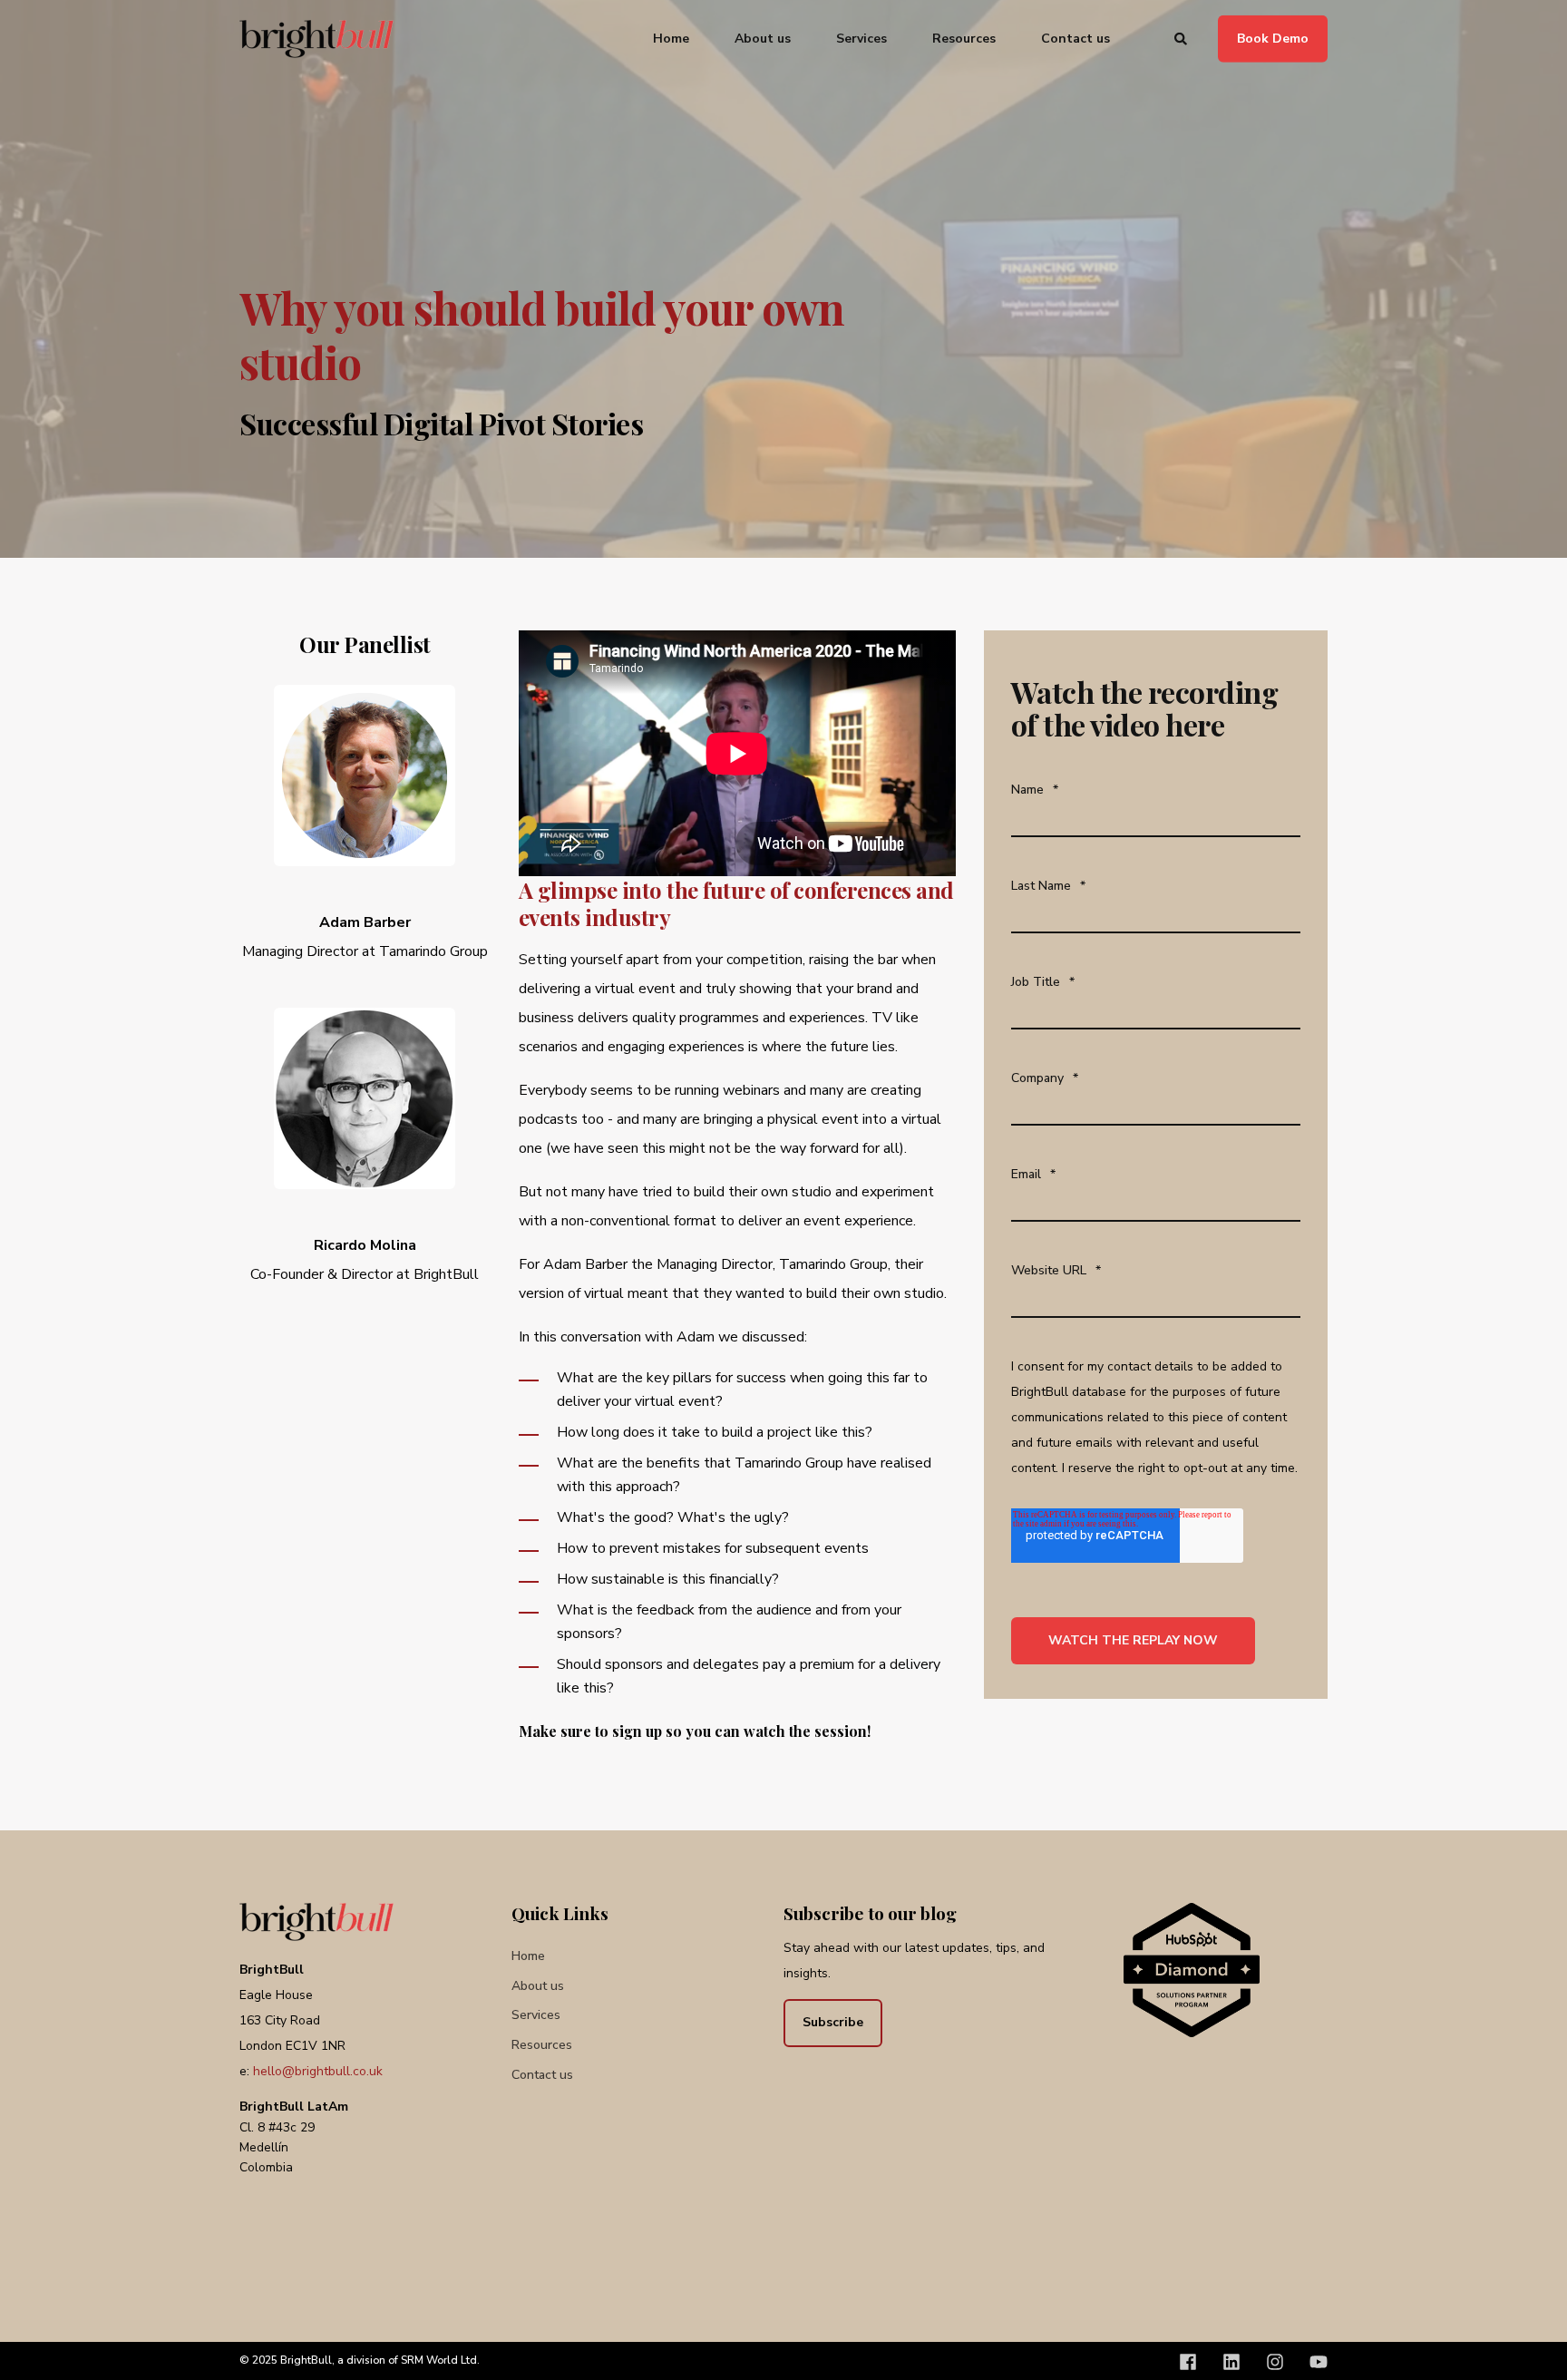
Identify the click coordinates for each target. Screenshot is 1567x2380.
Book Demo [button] (1273, 38)
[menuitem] (682, 39)
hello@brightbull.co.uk (318, 2071)
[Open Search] (1183, 38)
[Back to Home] (316, 39)
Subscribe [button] (833, 2022)
